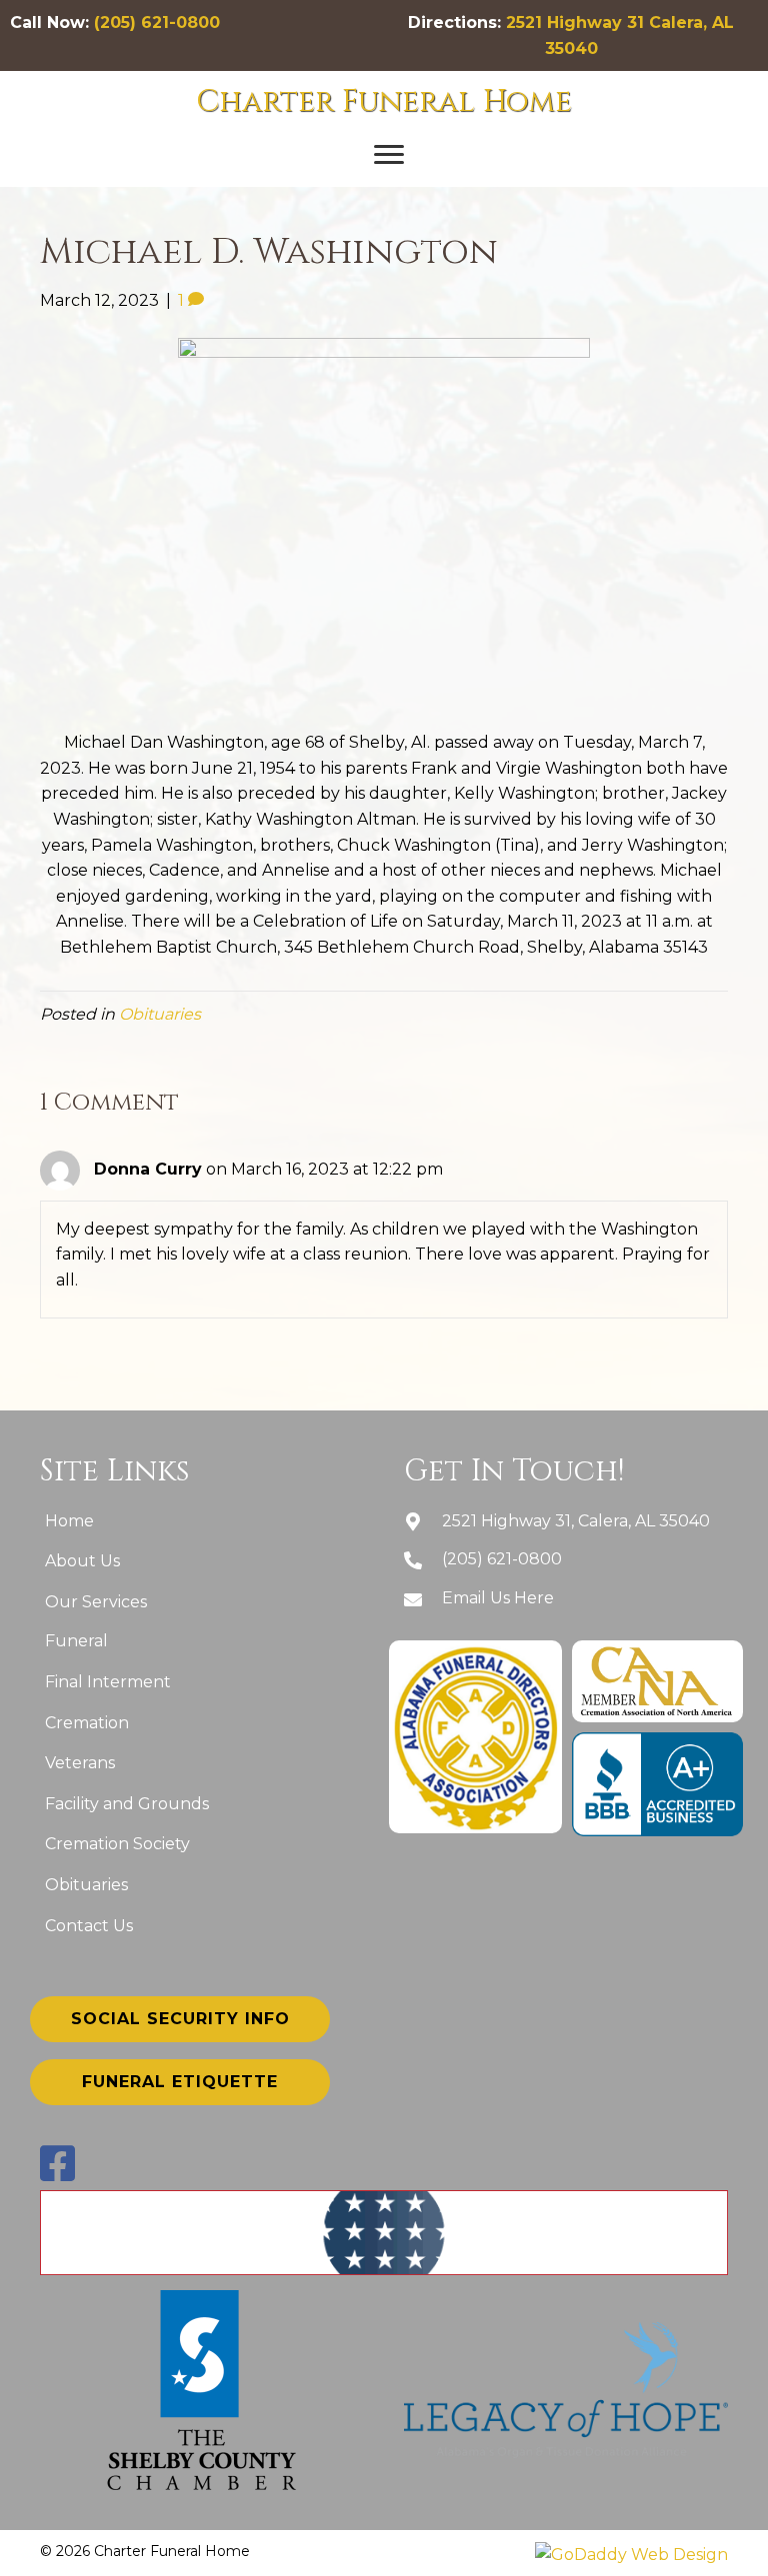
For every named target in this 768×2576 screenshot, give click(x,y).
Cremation (87, 1723)
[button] (389, 155)
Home (69, 1521)
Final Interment (108, 1682)
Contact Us (89, 1926)
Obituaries (160, 1014)
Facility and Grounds (127, 1804)
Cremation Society (117, 1844)
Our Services (96, 1602)
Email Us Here (498, 1598)
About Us (82, 1561)
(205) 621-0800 (157, 22)
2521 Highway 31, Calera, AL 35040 (576, 1521)
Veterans (80, 1763)
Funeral (76, 1641)
